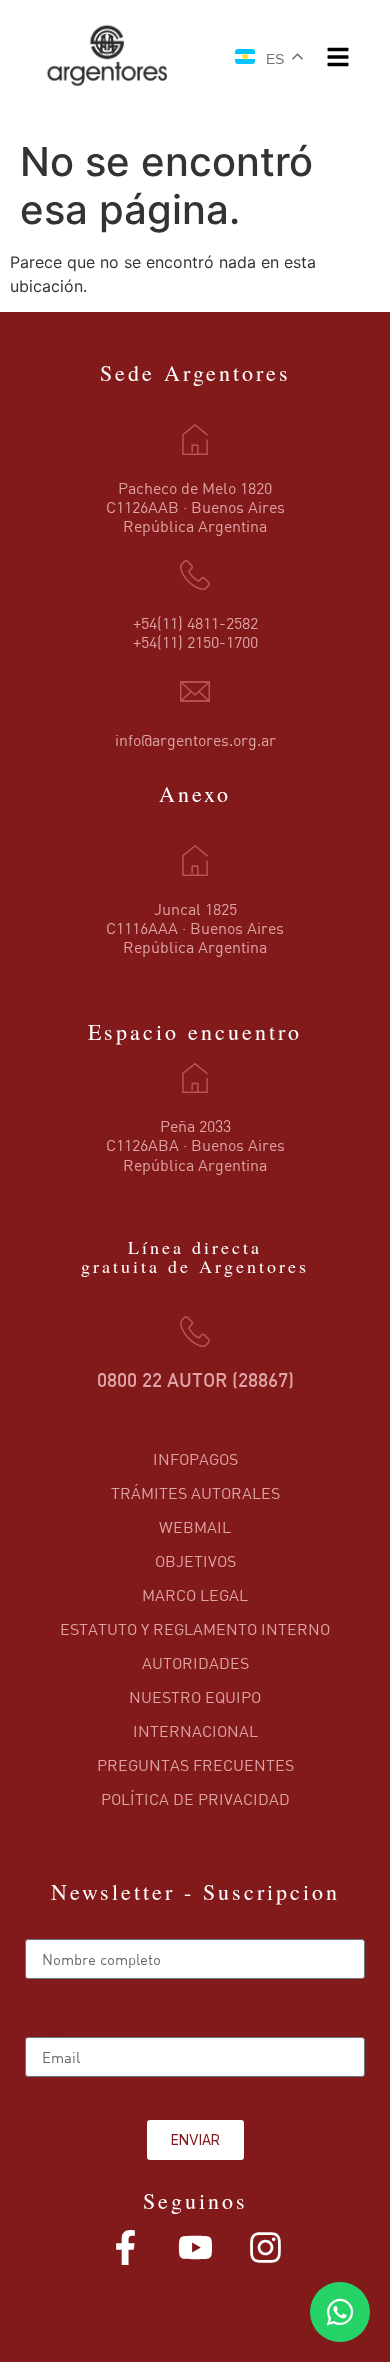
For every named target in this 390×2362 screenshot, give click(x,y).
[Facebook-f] (125, 2247)
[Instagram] (265, 2247)
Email (45, 2029)
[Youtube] (195, 2247)
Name (46, 1931)
